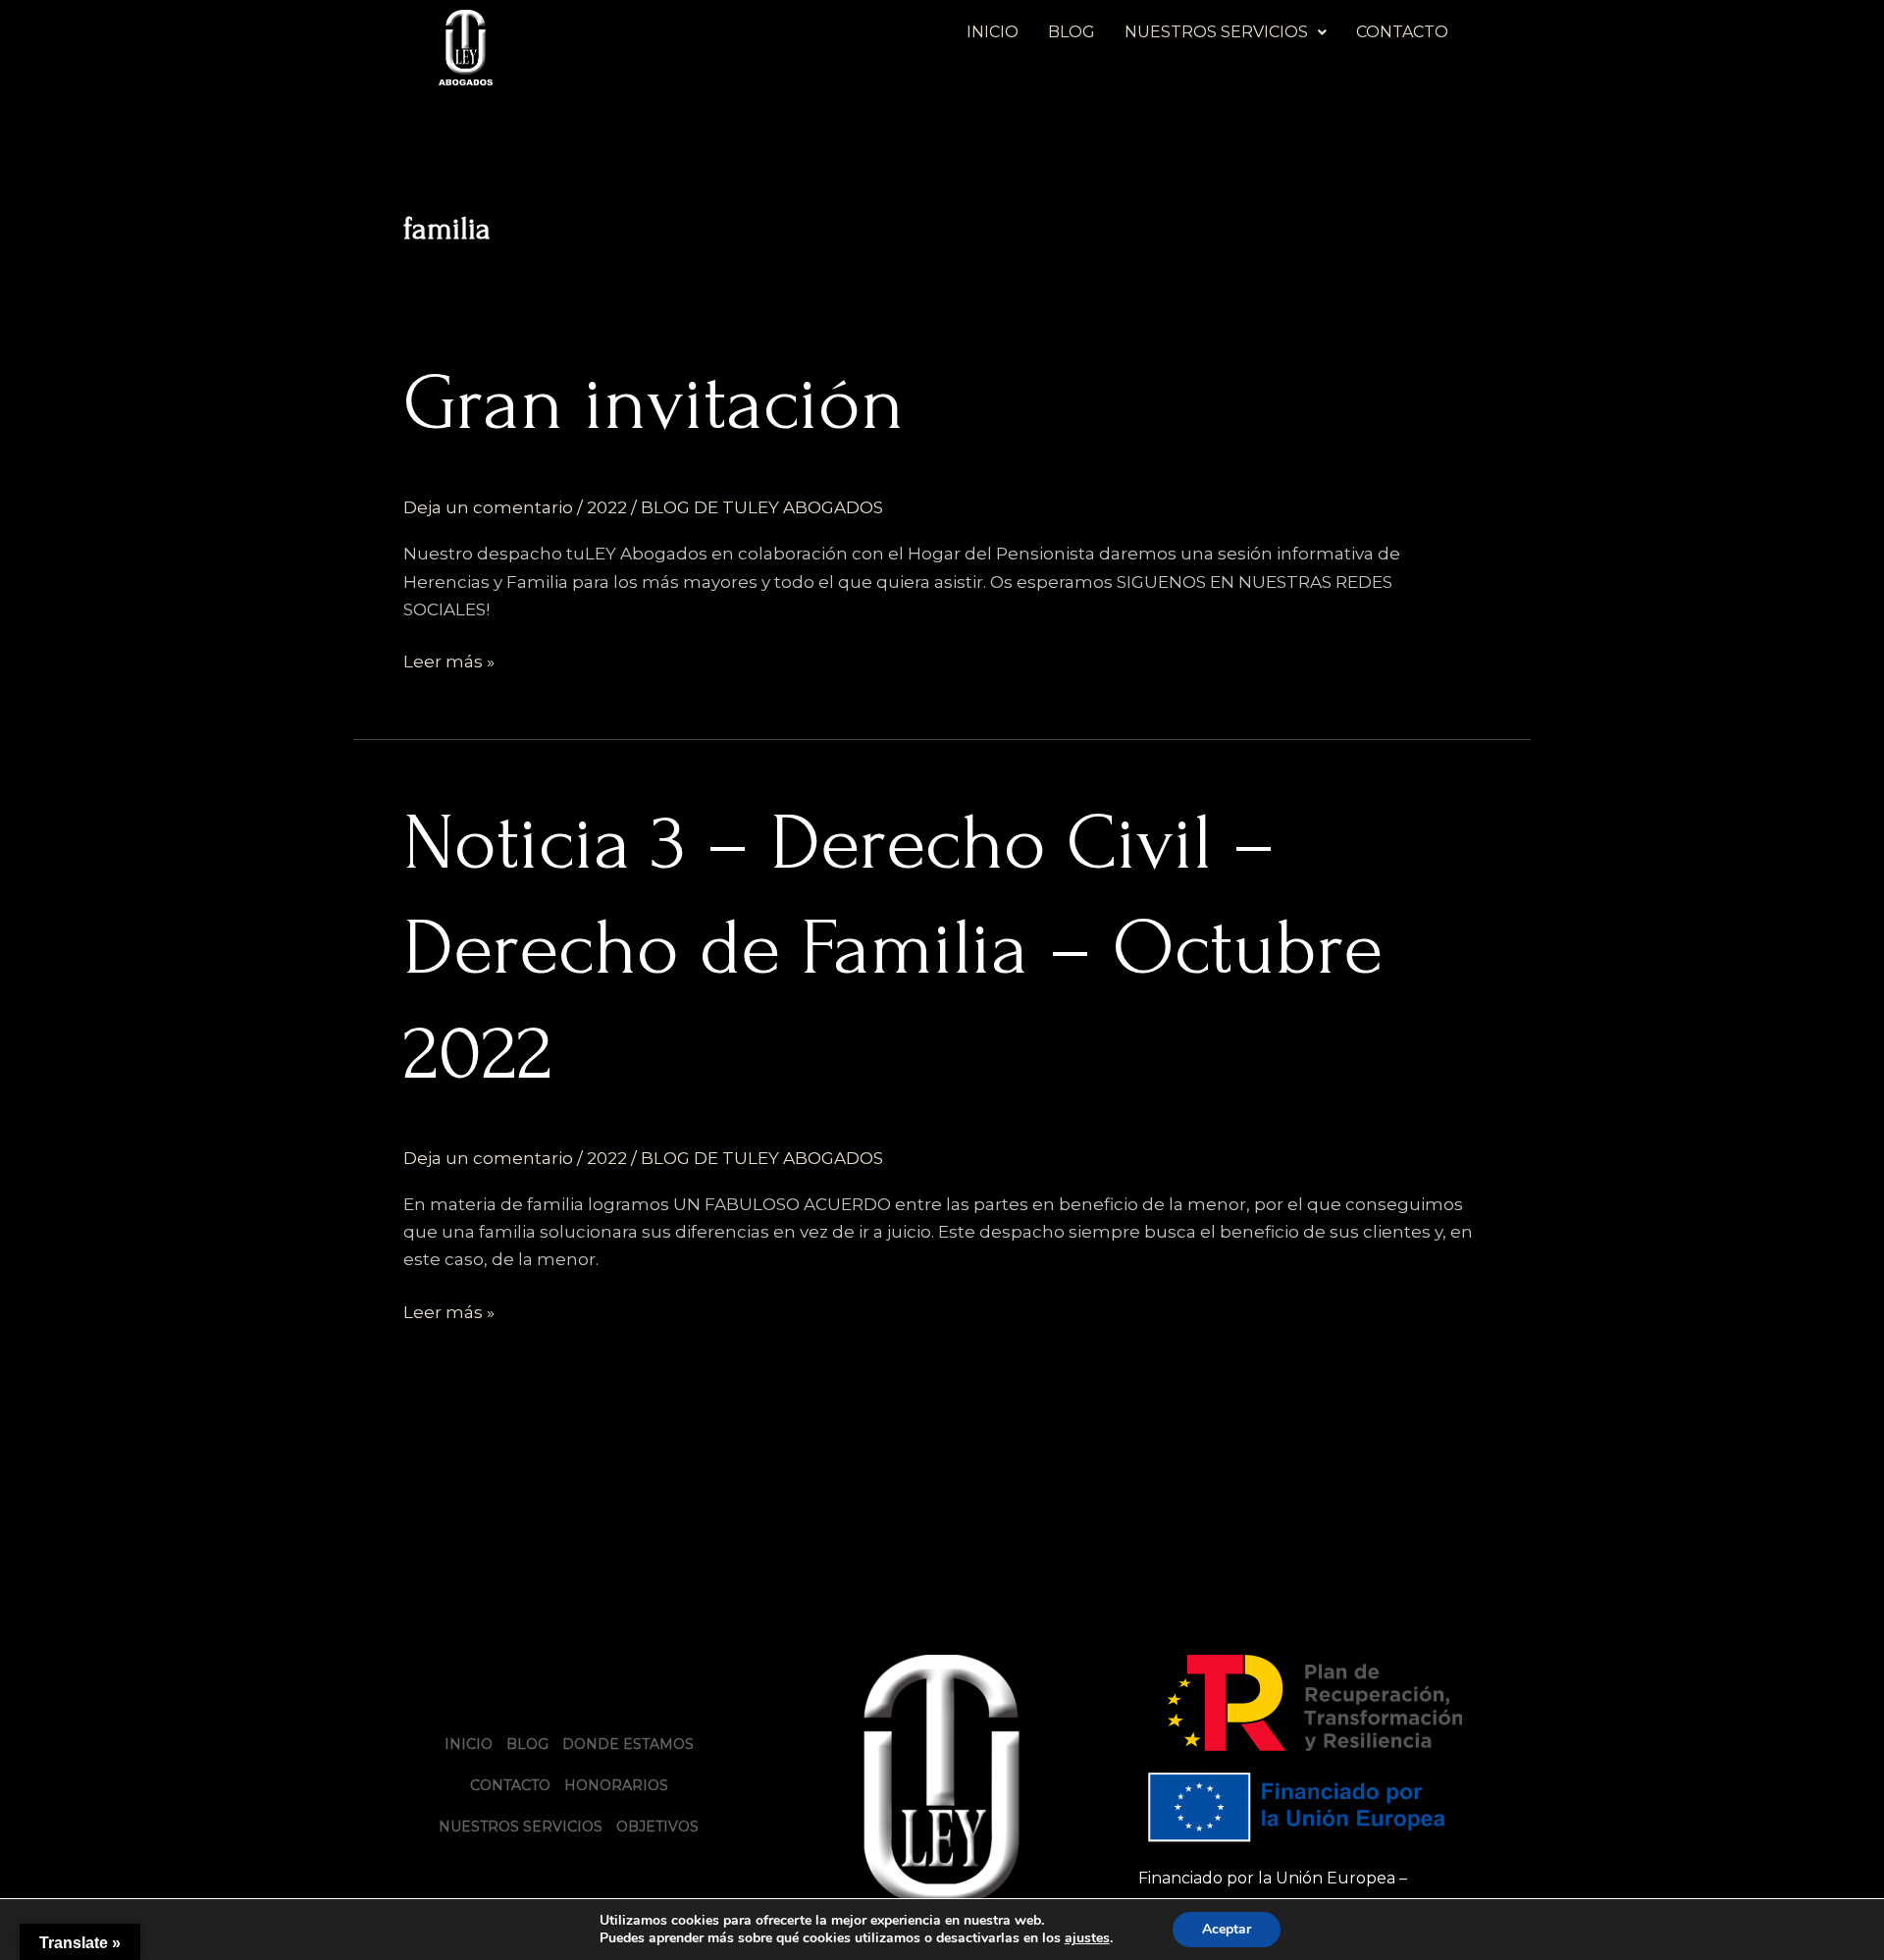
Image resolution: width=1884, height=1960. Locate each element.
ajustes (1087, 1938)
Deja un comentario (488, 507)
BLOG (1072, 32)
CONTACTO (1402, 32)
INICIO (993, 32)
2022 (607, 507)
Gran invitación (654, 403)
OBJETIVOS (657, 1827)
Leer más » (449, 660)
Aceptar (1227, 1929)
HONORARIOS (616, 1785)
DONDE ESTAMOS (628, 1744)
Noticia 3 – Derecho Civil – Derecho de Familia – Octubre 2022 (893, 948)
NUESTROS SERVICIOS (1216, 32)
